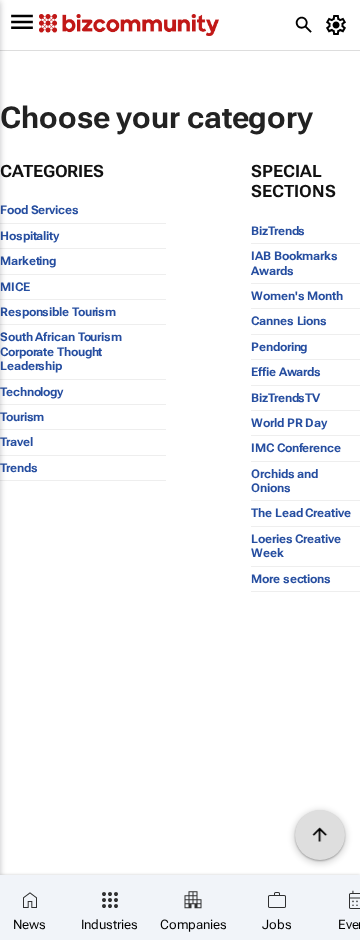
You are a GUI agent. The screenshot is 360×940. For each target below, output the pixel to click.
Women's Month (297, 296)
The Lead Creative (300, 513)
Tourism (22, 417)
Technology (31, 392)
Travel (16, 442)
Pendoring (279, 347)
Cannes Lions (289, 321)
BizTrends (278, 231)
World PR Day (289, 423)
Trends (18, 468)
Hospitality (29, 236)
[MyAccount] (339, 25)
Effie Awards (286, 372)
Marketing (28, 261)
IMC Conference (296, 448)
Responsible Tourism (58, 312)
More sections (291, 579)
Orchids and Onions (284, 481)
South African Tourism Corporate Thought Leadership (61, 351)
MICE (15, 287)
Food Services (39, 210)
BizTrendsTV (285, 398)
